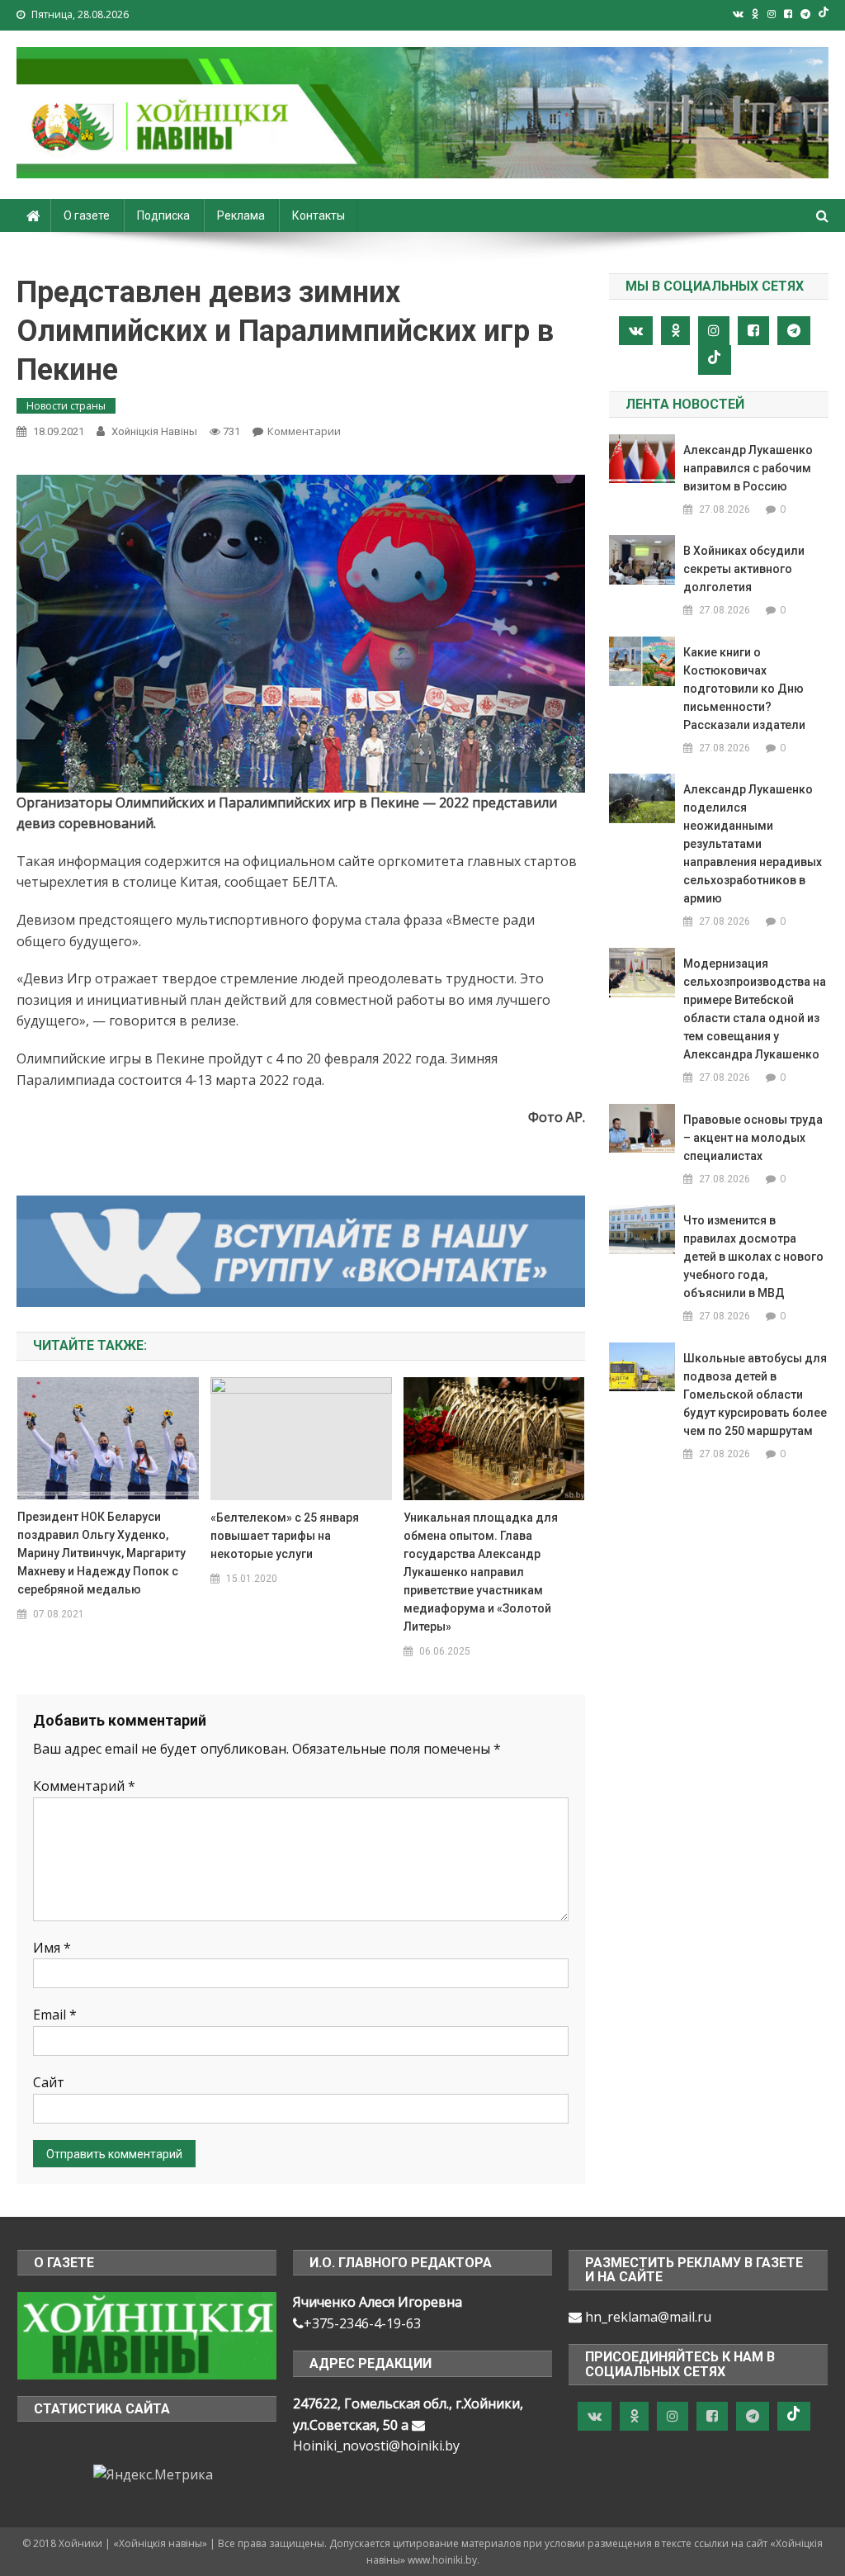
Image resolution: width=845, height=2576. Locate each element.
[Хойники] (147, 2334)
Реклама (241, 215)
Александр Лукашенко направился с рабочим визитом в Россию (748, 468)
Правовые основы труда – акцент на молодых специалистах (753, 1138)
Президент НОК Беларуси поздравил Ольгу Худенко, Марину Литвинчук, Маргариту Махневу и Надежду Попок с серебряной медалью (101, 1553)
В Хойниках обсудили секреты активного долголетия (744, 569)
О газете (87, 215)
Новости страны (66, 406)
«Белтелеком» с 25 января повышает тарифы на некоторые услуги (285, 1536)
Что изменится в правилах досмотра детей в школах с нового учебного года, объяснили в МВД (753, 1257)
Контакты (319, 215)
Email (55, 2015)
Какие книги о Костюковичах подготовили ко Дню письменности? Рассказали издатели (744, 689)
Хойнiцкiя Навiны (154, 431)
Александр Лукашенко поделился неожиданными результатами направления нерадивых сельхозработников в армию (753, 844)
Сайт (49, 2082)
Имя (52, 1948)
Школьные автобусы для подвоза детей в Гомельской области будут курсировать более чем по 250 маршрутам (755, 1395)
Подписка (163, 215)
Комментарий (84, 1786)
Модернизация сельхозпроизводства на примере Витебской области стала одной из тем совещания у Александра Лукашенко (755, 1009)
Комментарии (304, 431)
